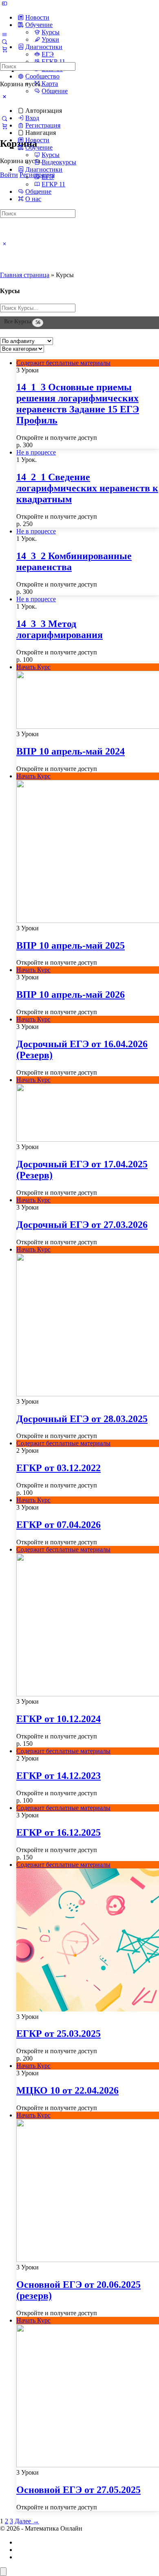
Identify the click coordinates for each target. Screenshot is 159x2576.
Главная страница (25, 275)
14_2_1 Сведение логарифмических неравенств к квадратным (87, 488)
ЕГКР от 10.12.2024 (59, 1719)
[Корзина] (4, 126)
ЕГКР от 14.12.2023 (59, 1776)
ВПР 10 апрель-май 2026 (71, 995)
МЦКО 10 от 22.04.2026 (67, 2090)
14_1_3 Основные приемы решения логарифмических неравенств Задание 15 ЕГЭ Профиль (78, 404)
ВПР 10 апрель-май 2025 (71, 945)
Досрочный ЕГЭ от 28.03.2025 (82, 1419)
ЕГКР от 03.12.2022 (59, 1468)
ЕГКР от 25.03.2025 (59, 2034)
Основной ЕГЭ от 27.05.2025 (78, 2490)
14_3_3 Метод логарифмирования (60, 629)
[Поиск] (4, 119)
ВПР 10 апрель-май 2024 (71, 751)
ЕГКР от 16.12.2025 (59, 1832)
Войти (9, 175)
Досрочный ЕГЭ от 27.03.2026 (82, 1225)
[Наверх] (3, 2572)
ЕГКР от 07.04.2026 (59, 1525)
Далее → (27, 2521)
